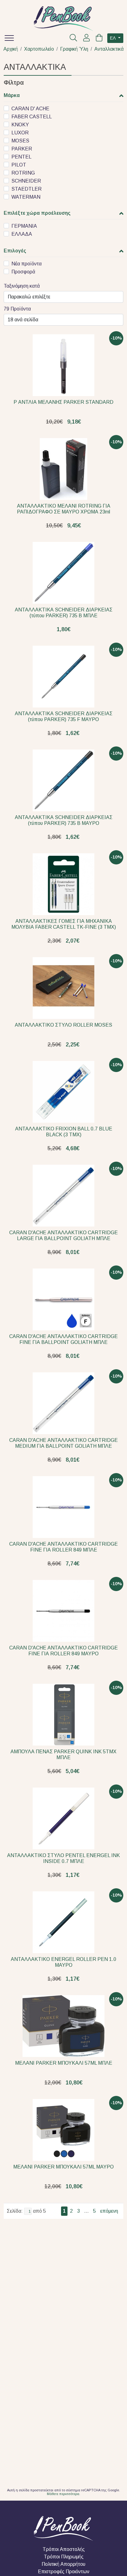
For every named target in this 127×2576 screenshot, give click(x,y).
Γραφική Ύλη (74, 49)
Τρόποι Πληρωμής (64, 2557)
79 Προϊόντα (17, 309)
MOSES (20, 141)
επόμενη (109, 2211)
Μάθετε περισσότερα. (63, 2494)
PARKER (22, 149)
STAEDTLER (27, 189)
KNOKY (20, 125)
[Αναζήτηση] (73, 39)
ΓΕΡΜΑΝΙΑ (24, 226)
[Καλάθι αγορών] (99, 39)
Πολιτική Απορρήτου (63, 2564)
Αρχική (11, 49)
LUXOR (20, 133)
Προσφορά (23, 272)
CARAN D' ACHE (30, 109)
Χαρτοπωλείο (39, 49)
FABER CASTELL (32, 117)
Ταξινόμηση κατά (22, 286)
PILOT (19, 165)
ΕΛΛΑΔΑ (22, 234)
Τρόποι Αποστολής (64, 2549)
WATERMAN (26, 197)
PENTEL (21, 157)
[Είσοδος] (87, 39)
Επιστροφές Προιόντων (64, 2572)
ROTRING (23, 173)
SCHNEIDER (26, 181)
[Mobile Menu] (11, 39)
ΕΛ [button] (113, 38)
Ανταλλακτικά (109, 49)
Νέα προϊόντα (27, 264)
